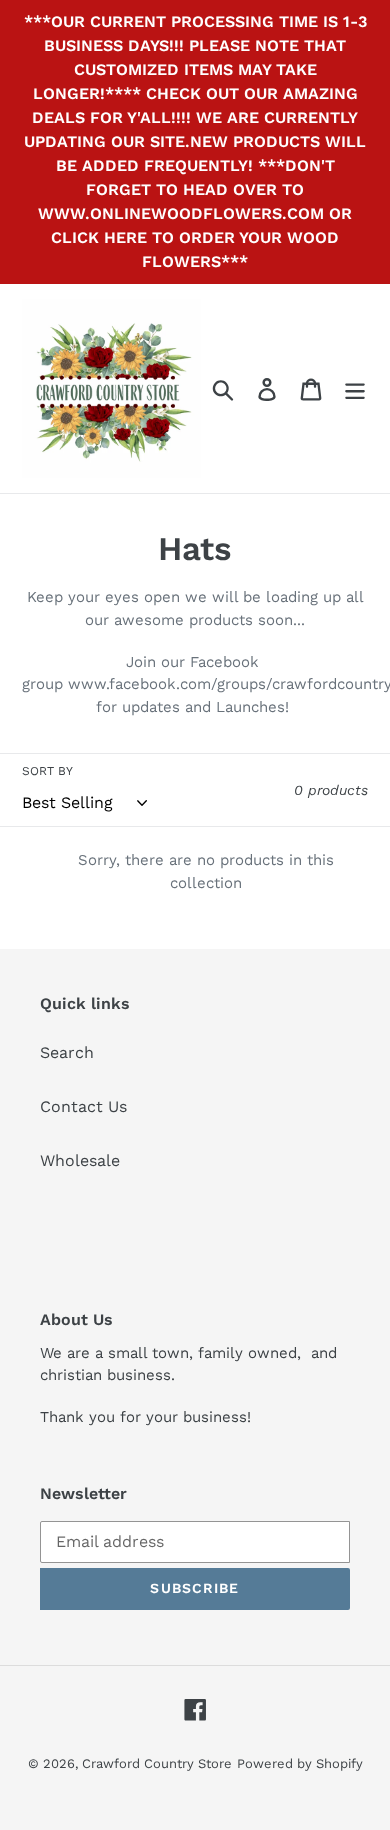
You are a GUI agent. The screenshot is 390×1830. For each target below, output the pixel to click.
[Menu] (355, 388)
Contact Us (83, 1106)
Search (67, 1052)
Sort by (47, 771)
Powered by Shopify (300, 1763)
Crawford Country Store (157, 1763)
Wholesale (80, 1160)
